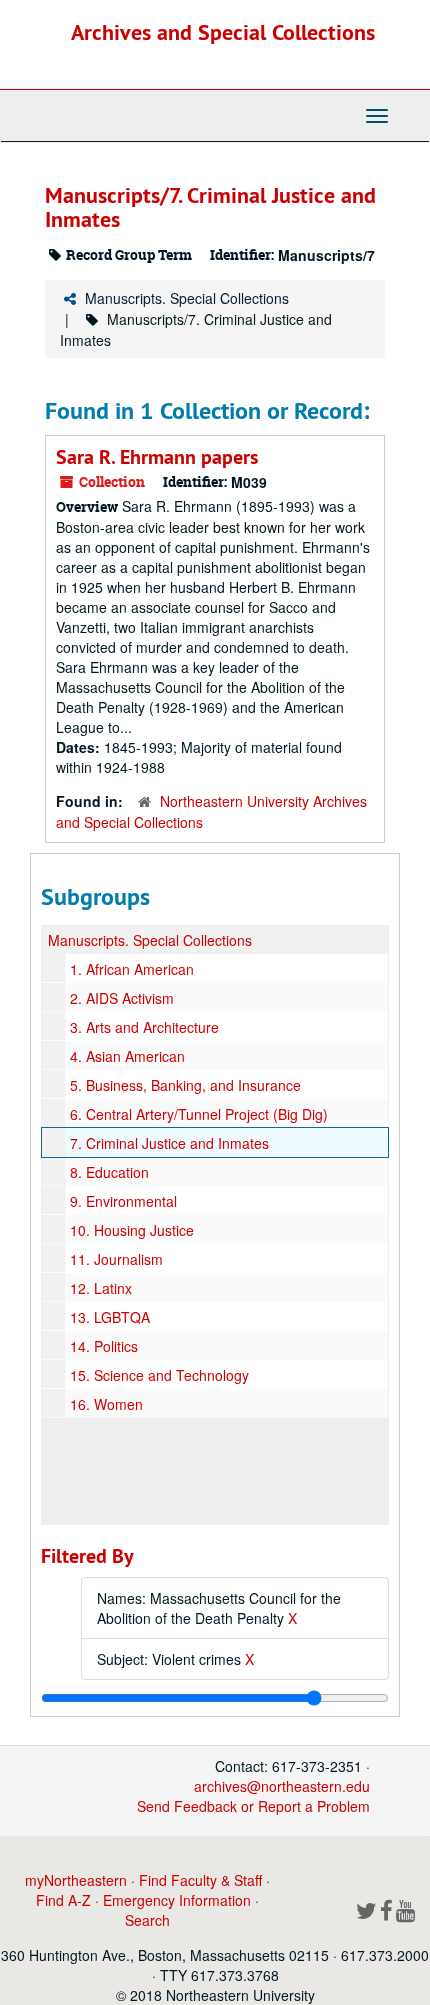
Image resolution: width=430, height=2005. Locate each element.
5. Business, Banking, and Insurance (185, 1085)
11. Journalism (116, 1259)
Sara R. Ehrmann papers (157, 457)
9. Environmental (123, 1201)
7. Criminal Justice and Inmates (169, 1143)
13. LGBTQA (110, 1317)
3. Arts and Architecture (144, 1027)
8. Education (109, 1172)
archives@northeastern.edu (282, 1786)
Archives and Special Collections (223, 32)
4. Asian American (127, 1056)
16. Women (106, 1404)
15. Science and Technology (159, 1375)
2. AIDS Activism (122, 998)
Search (147, 1920)
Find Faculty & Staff (200, 1880)
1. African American (132, 969)
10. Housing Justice (132, 1230)
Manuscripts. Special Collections (187, 298)
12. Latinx (101, 1288)
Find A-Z (63, 1900)
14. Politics (104, 1346)
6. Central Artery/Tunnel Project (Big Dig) (199, 1114)
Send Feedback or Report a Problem (253, 1806)
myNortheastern (76, 1880)
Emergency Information (177, 1900)
